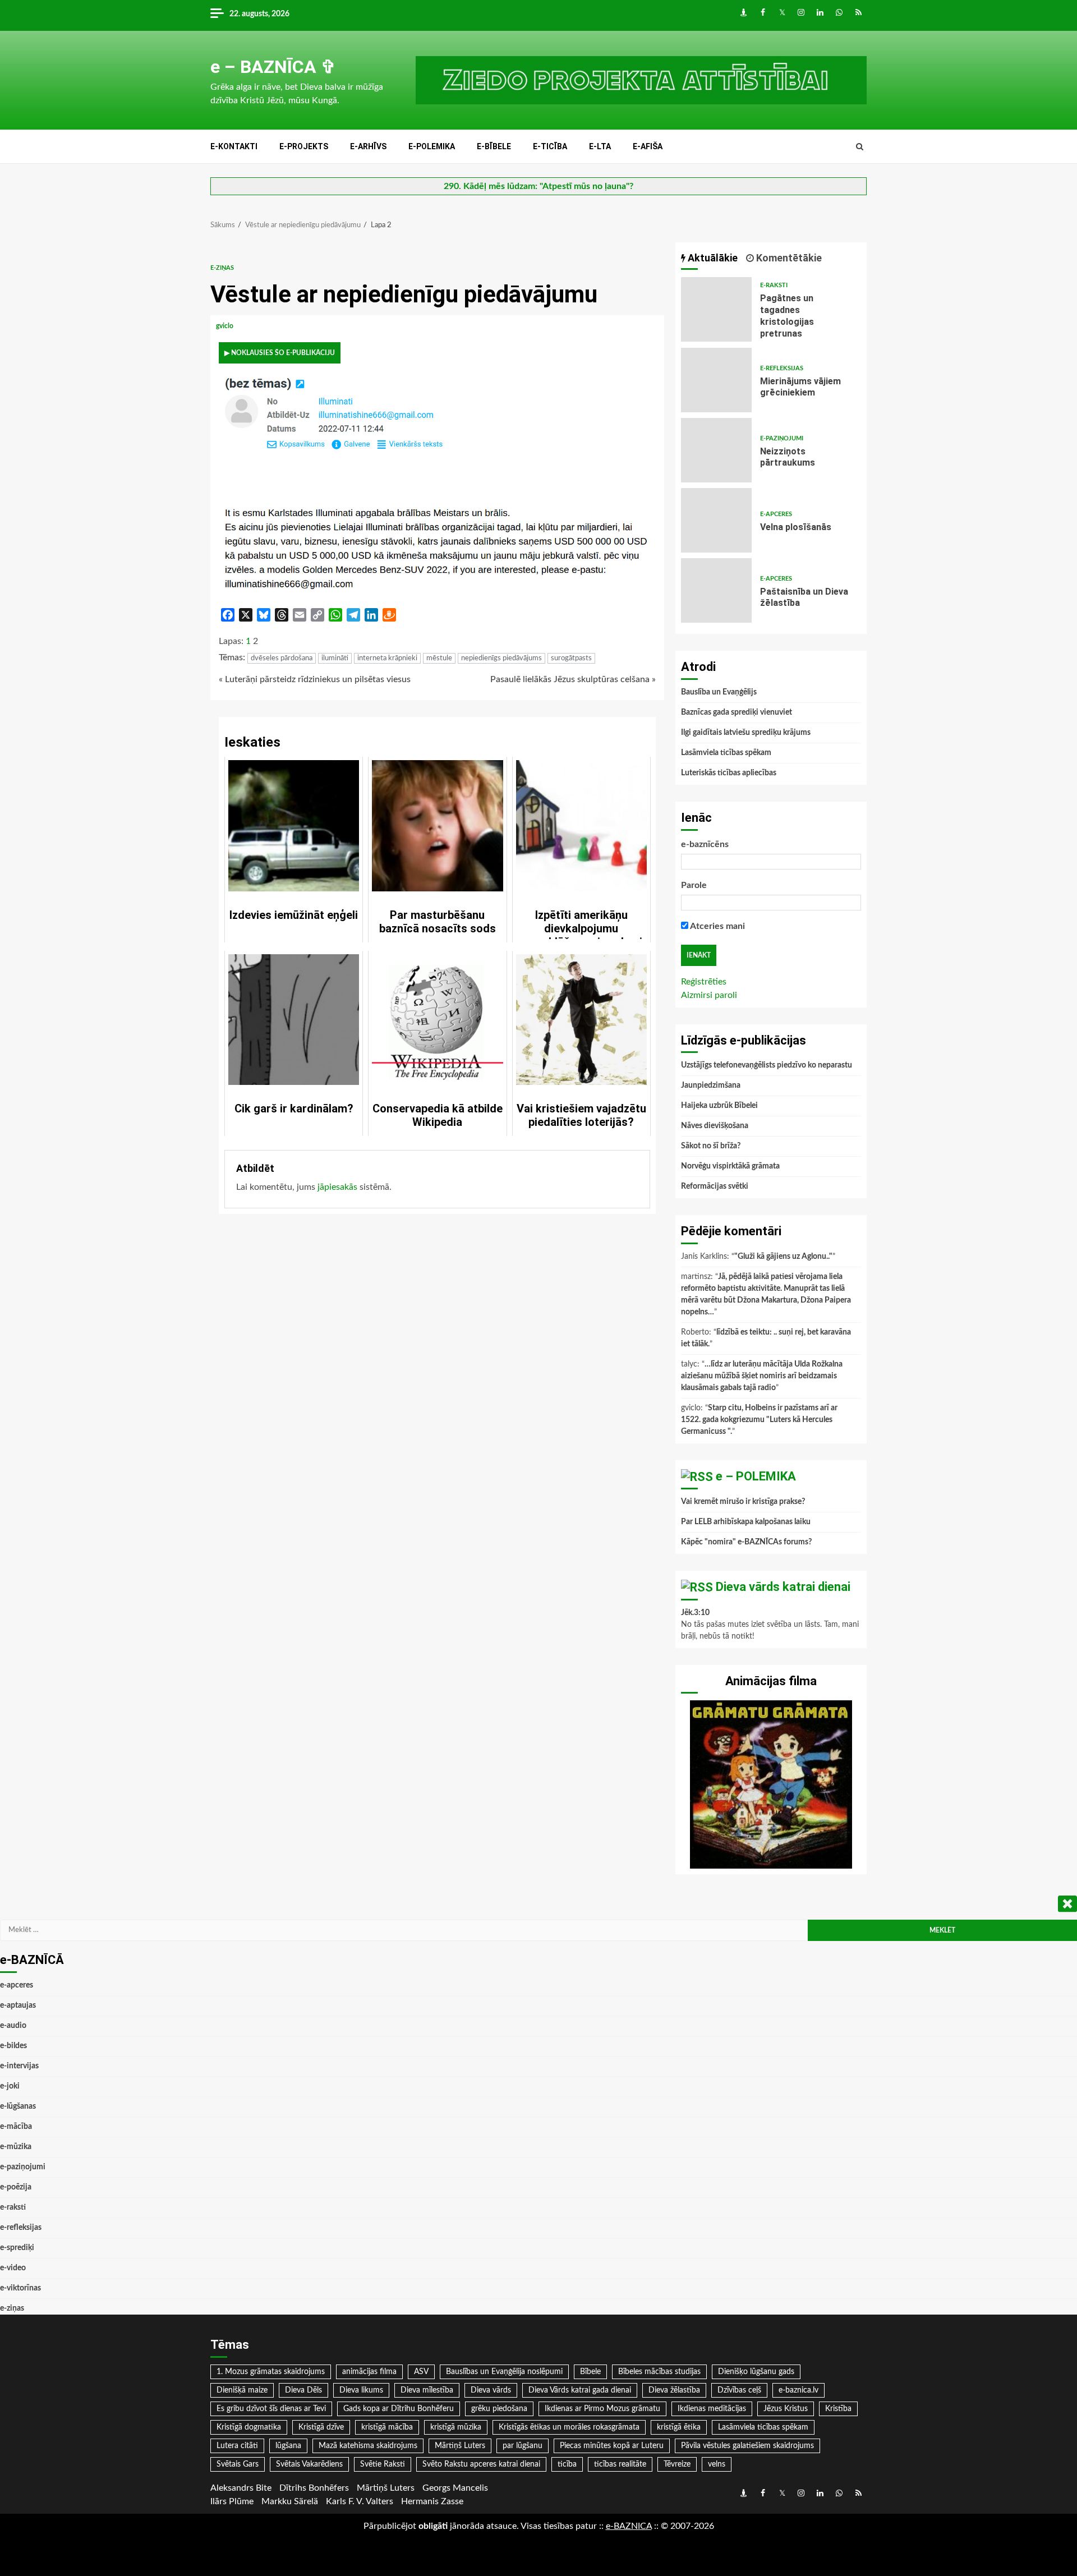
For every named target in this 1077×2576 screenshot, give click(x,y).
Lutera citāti (237, 2446)
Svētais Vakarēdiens (309, 2464)
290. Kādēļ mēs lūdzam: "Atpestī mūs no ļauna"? (538, 186)
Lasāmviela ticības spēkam (726, 753)
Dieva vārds (491, 2390)
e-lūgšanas (18, 2106)
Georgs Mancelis (455, 2488)
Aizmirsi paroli (709, 995)
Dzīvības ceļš (739, 2390)
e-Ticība (550, 146)
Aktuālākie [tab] (712, 258)
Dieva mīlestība (427, 2390)
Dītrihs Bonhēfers (314, 2488)
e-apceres (776, 514)
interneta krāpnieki (387, 658)
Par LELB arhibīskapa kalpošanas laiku (746, 1522)
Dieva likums (361, 2390)
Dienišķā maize (242, 2390)
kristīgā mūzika (456, 2427)
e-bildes (13, 2046)
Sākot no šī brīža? (711, 1146)
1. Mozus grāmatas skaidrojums (271, 2372)
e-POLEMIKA (432, 146)
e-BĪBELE (494, 146)
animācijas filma (369, 2372)
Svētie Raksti (383, 2464)
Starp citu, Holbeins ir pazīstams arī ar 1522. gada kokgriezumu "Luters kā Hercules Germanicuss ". (759, 1420)
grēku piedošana (499, 2409)
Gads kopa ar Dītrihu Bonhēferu (399, 2409)
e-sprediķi (17, 2248)
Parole (694, 885)
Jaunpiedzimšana (711, 1085)
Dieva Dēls (303, 2390)
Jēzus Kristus (786, 2409)
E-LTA (600, 146)
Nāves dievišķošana (715, 1126)
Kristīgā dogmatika (249, 2427)
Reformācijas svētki (715, 1186)
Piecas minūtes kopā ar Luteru (612, 2446)
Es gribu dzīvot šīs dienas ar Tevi (271, 2409)
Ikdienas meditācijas (712, 2409)
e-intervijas (19, 2066)
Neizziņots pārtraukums (716, 450)
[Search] (860, 147)
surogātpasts (571, 658)
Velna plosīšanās (716, 520)
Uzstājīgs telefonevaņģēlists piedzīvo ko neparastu (767, 1065)
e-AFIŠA (648, 146)
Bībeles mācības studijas (659, 2372)
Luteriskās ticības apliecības (729, 773)
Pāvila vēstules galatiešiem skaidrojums (747, 2446)
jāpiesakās (337, 1187)
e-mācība (16, 2127)
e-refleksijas (782, 368)
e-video (13, 2268)
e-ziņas (222, 268)
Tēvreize (677, 2464)
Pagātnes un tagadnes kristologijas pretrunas (716, 309)
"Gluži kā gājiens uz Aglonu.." (783, 1257)
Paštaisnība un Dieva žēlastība (716, 590)
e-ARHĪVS (368, 146)
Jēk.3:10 (695, 1613)
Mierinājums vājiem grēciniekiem (716, 380)
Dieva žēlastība (674, 2390)
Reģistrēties (704, 982)
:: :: (629, 2526)
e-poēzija (16, 2187)
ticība (567, 2464)
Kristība (838, 2409)
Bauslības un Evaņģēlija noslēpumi (504, 2372)
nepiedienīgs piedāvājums (501, 658)
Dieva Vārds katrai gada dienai (580, 2390)
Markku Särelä (290, 2501)
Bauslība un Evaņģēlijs (719, 692)
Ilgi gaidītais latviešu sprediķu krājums (746, 733)
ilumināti (335, 658)
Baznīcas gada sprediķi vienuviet (737, 712)
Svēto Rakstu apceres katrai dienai (481, 2464)
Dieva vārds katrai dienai (783, 1587)
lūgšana (288, 2446)
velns (717, 2464)
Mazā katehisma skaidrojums (368, 2446)
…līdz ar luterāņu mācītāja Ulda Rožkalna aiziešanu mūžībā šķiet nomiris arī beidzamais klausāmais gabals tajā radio (762, 1376)
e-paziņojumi (782, 438)
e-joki (10, 2086)
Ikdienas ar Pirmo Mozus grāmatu (602, 2409)
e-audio (13, 2026)
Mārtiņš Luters (460, 2446)
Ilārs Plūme (232, 2501)
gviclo (225, 326)
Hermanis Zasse (432, 2501)
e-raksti (774, 285)
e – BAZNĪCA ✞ (273, 67)
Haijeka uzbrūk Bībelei (719, 1106)
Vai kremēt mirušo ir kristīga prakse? (743, 1502)
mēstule (439, 658)
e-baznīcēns (705, 844)
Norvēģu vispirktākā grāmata (730, 1166)
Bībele (590, 2372)
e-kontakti (234, 146)
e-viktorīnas (20, 2288)
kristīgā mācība (387, 2427)
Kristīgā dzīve (321, 2427)
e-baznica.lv (798, 2390)
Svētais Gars (238, 2464)
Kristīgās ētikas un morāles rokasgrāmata (569, 2427)
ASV (421, 2372)
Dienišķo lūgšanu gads (756, 2372)
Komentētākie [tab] (788, 258)
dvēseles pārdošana (282, 658)
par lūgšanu (523, 2446)
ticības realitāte (620, 2464)
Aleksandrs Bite (241, 2488)
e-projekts (304, 146)
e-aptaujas (18, 2005)
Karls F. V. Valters (360, 2501)
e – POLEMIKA (756, 1476)
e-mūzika (16, 2147)
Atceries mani (717, 926)
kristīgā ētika (679, 2427)
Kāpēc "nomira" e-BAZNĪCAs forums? (746, 1542)
